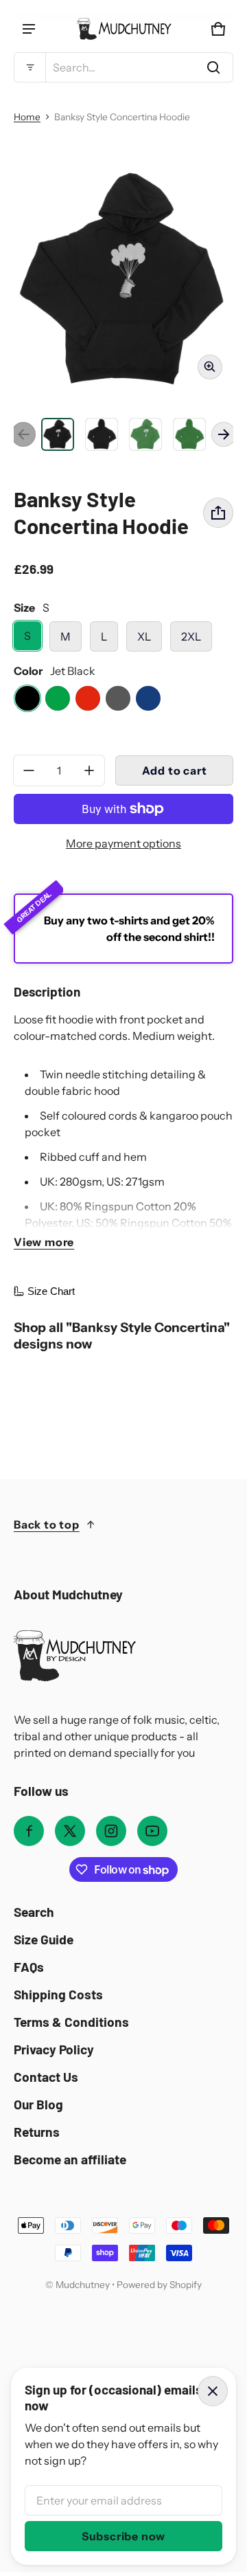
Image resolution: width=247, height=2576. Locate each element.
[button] (123, 67)
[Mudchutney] (123, 29)
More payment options (123, 843)
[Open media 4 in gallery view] (145, 434)
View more (44, 1242)
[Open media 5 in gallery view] (189, 434)
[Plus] (89, 770)
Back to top (47, 1524)
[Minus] (29, 770)
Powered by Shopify (159, 2285)
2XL (191, 636)
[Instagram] (111, 1831)
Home (27, 117)
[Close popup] (213, 2391)
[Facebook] (29, 1831)
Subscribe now (123, 2536)
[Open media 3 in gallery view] (102, 434)
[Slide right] (224, 434)
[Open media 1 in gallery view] (58, 434)
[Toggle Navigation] (29, 29)
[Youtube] (152, 1831)
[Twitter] (70, 1831)
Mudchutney (83, 2285)
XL (144, 636)
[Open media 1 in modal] (123, 280)
